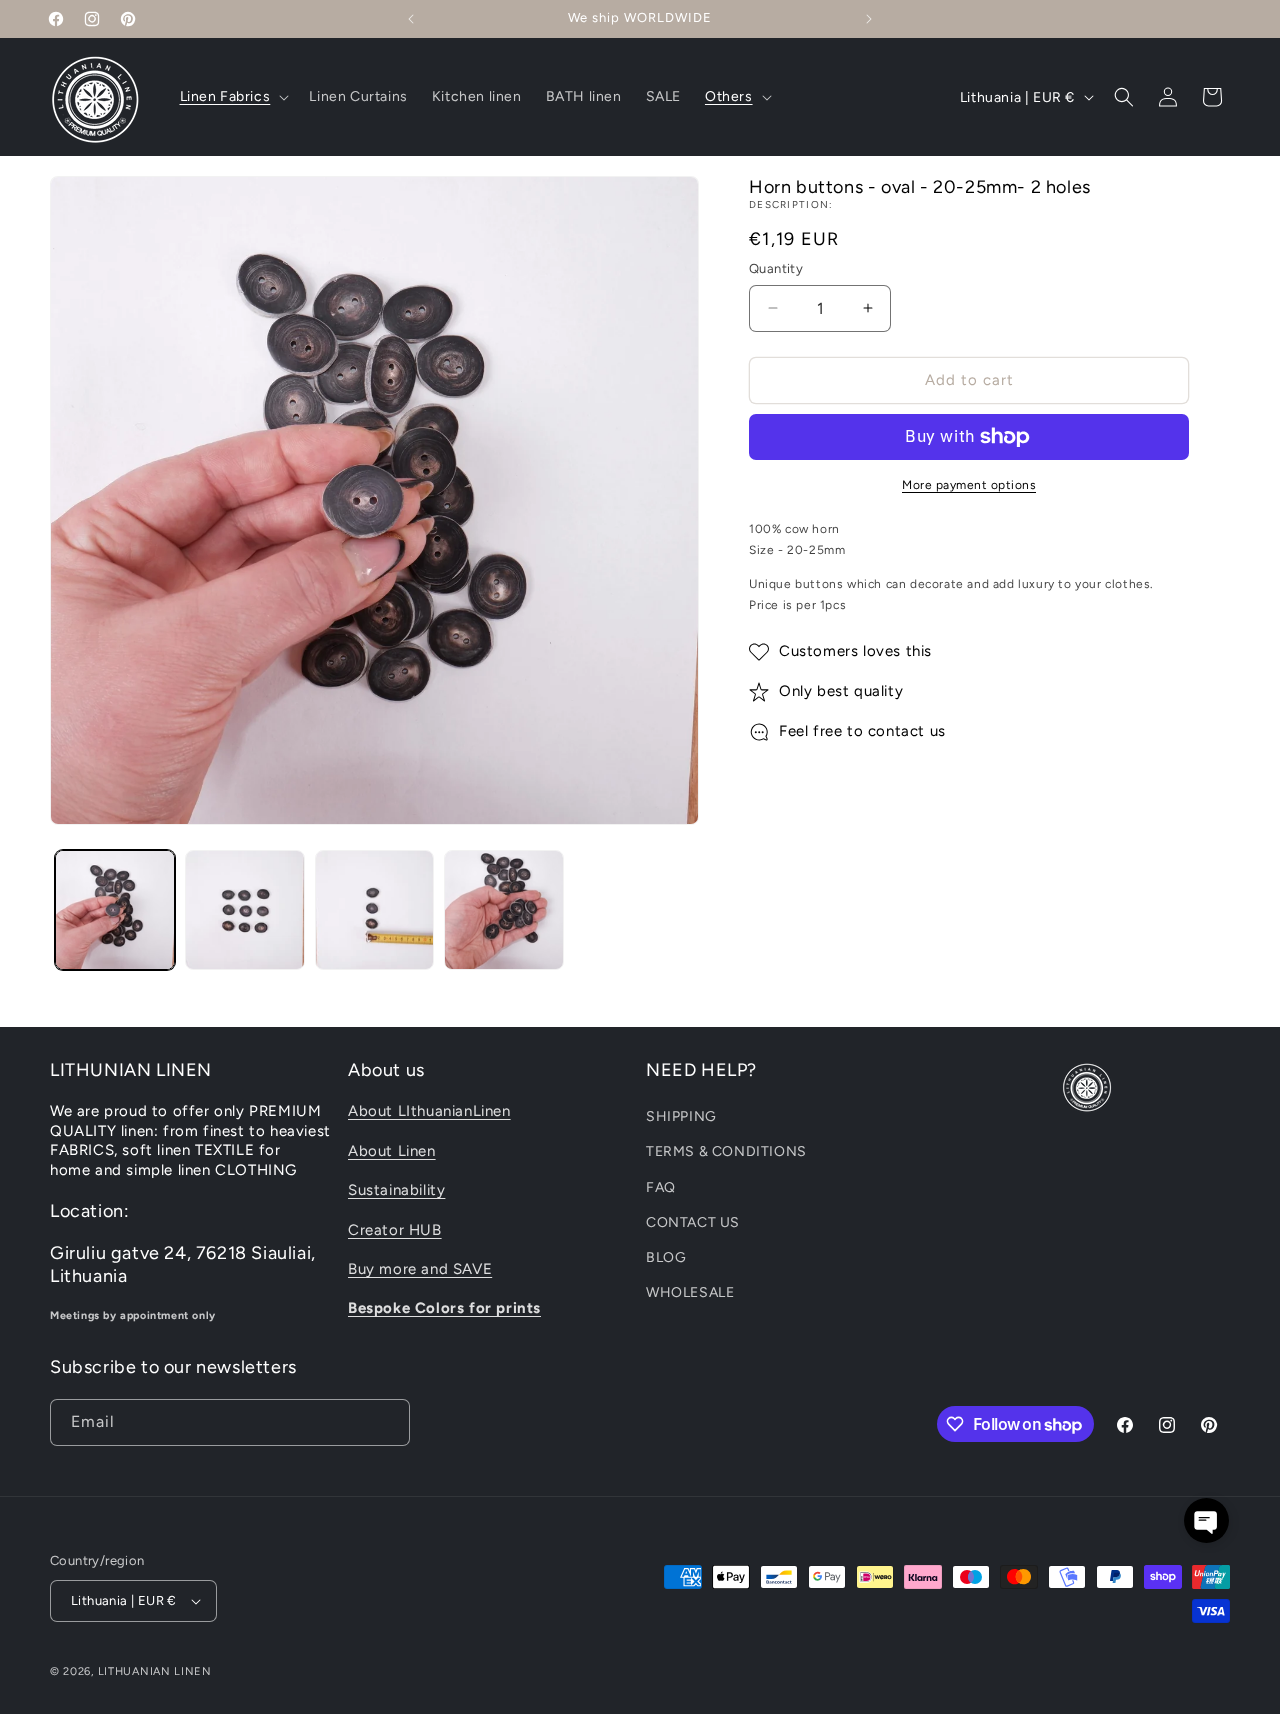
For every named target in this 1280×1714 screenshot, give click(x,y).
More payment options (969, 485)
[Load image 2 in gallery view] (245, 910)
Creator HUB (395, 1230)
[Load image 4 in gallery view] (504, 910)
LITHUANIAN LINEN (155, 1671)
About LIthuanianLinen (429, 1111)
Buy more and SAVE (420, 1269)
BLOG (666, 1257)
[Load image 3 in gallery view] (375, 910)
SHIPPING (681, 1116)
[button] (233, 97)
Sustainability (396, 1190)
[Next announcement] (869, 19)
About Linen (392, 1151)
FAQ (661, 1187)
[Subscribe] (387, 1422)
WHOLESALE (690, 1292)
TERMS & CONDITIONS (726, 1151)
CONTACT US (693, 1222)
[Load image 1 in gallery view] (115, 910)
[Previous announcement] (411, 19)
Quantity (776, 268)
